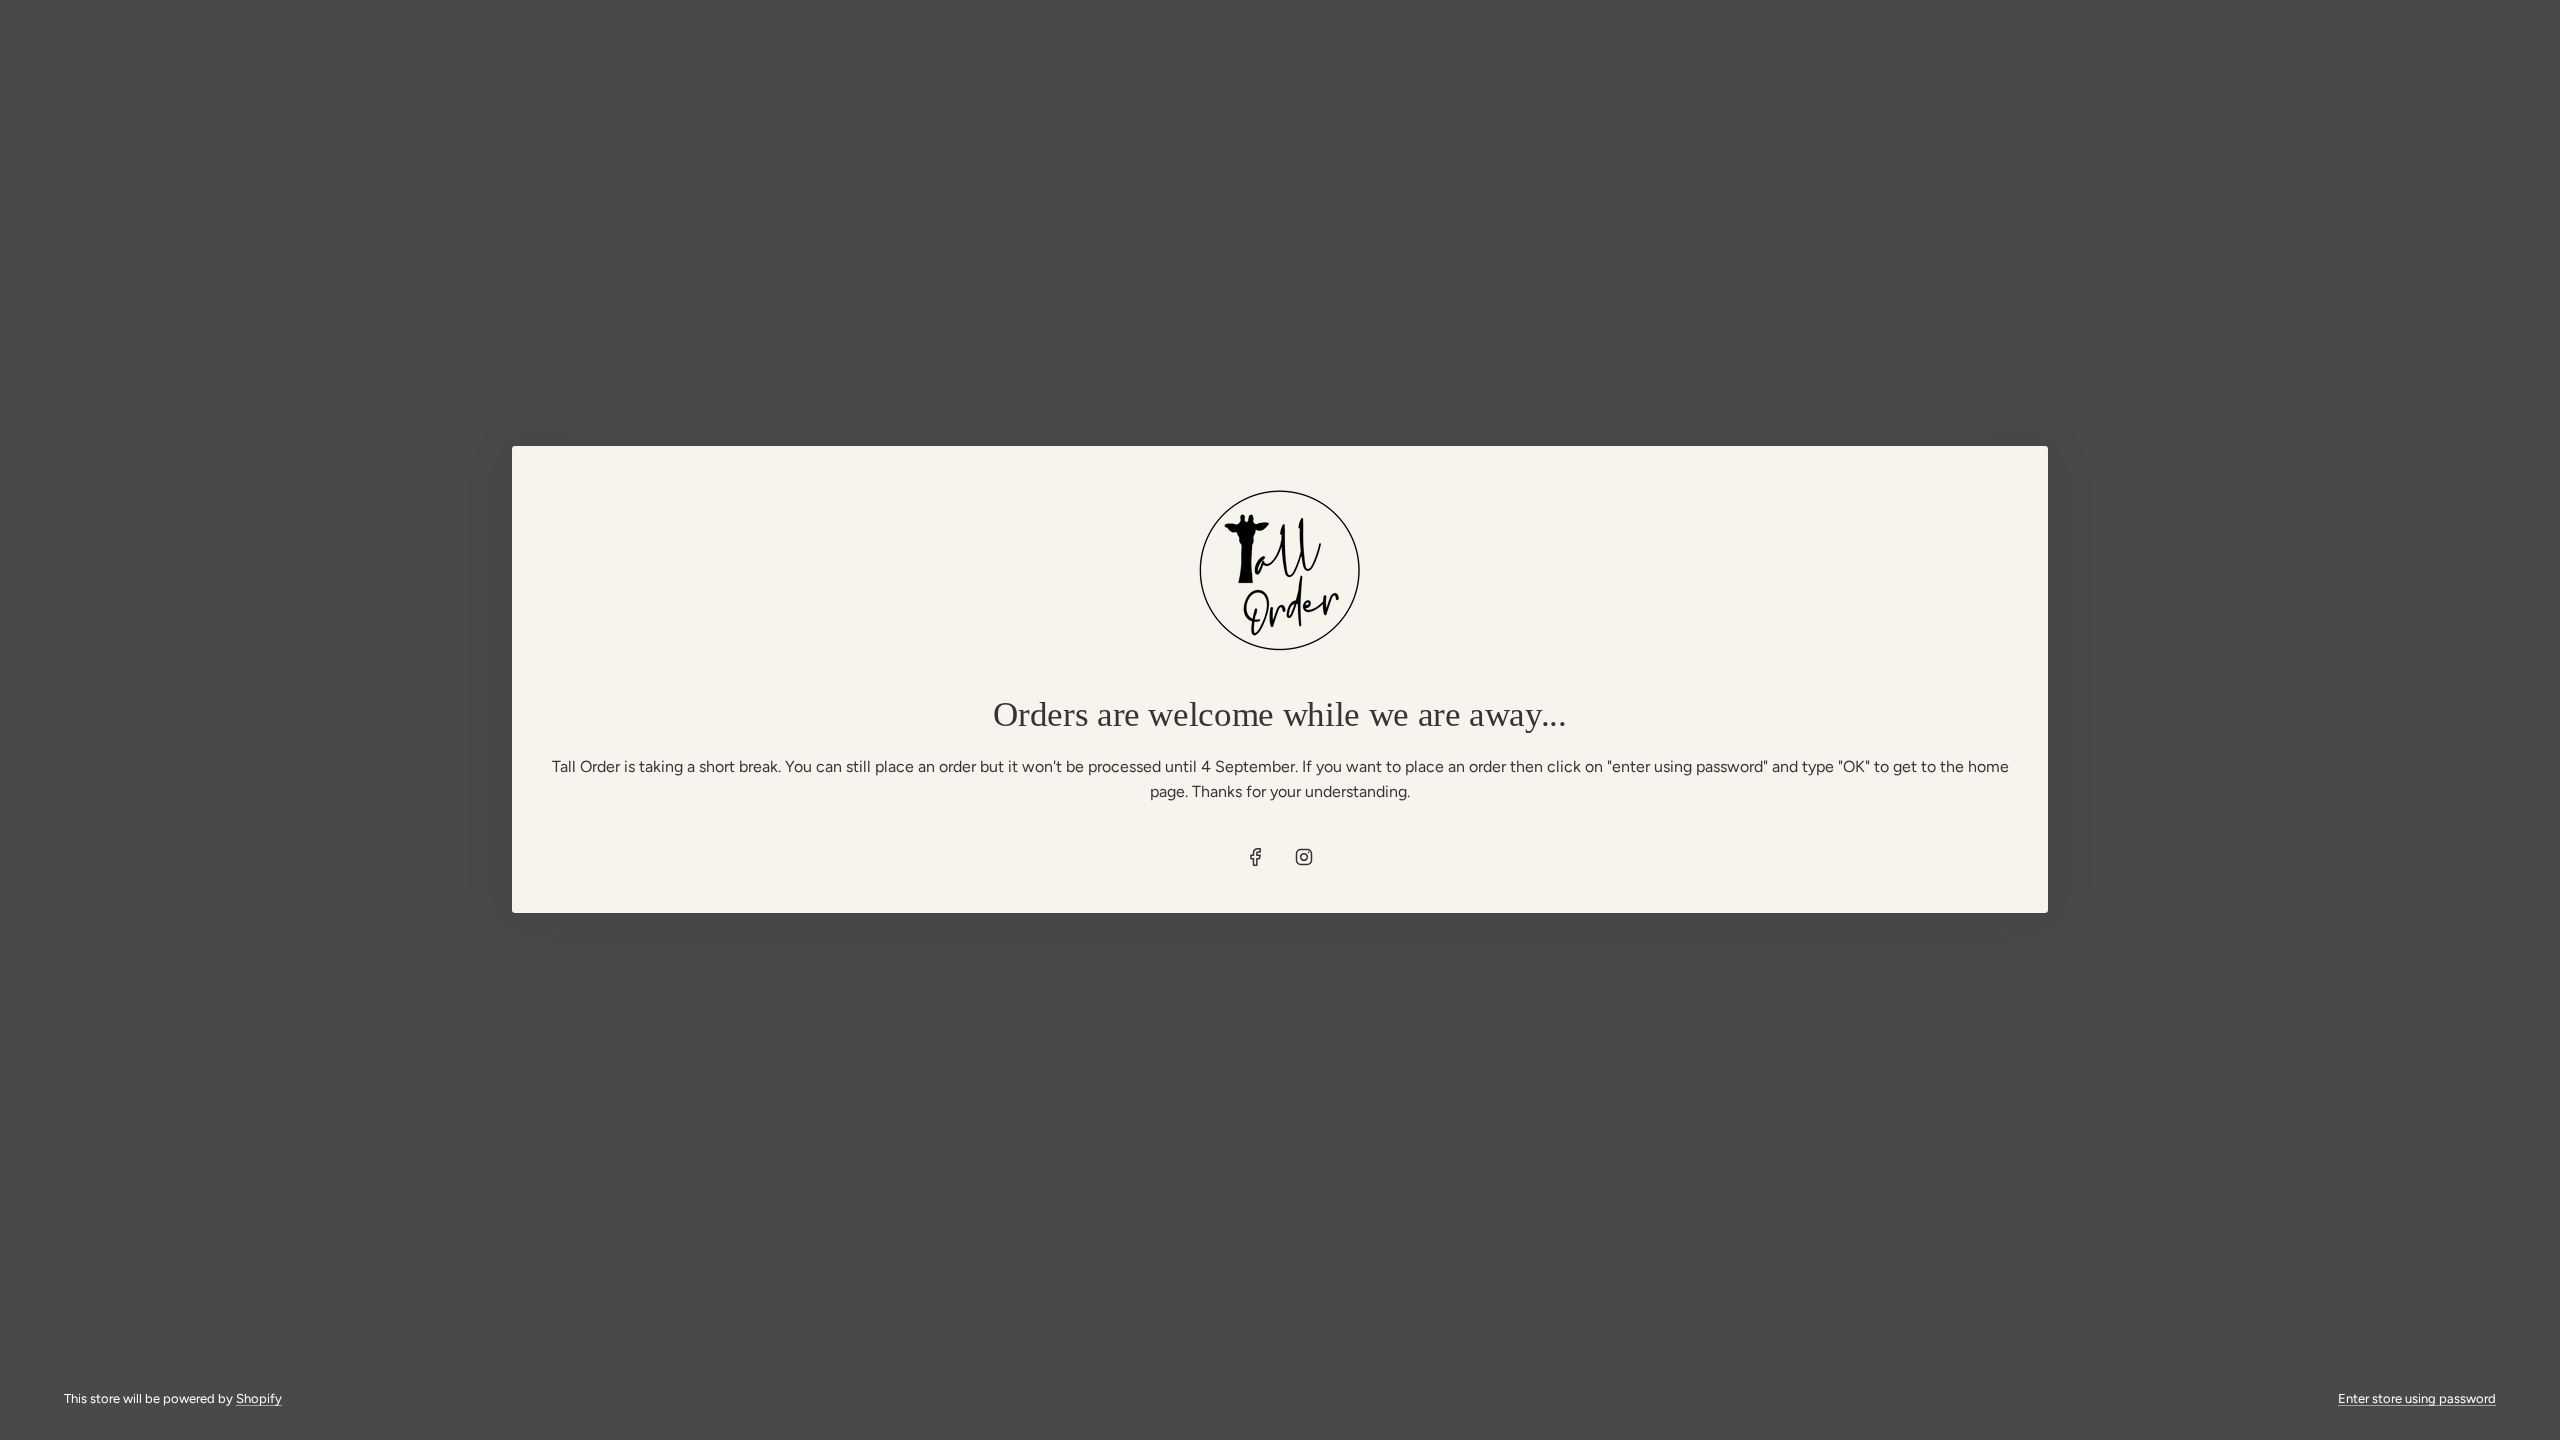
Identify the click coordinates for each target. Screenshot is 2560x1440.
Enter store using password (2417, 1398)
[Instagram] (1304, 857)
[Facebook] (1256, 857)
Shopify (259, 1398)
